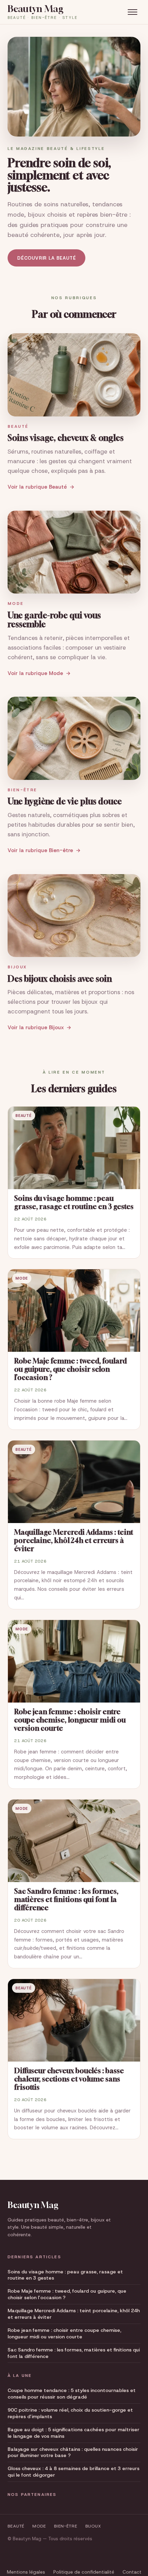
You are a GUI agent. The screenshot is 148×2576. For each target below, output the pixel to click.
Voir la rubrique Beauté (37, 487)
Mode (39, 2526)
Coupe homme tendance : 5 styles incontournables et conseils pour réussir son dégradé (72, 2394)
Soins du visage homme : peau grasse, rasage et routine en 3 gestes (65, 2275)
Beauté (16, 2526)
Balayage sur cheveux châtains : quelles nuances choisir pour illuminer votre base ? (73, 2452)
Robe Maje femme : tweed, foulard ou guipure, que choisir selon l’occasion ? (67, 2294)
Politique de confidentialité (84, 2572)
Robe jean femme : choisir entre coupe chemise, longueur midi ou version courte (64, 2333)
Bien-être (66, 2526)
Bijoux (93, 2526)
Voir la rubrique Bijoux (36, 1028)
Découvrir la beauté (46, 258)
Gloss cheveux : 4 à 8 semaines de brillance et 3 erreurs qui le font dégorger (73, 2472)
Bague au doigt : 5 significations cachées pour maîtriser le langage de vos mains (73, 2433)
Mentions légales (26, 2572)
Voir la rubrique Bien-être (40, 850)
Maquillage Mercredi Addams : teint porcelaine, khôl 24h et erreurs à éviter (74, 2314)
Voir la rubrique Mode (35, 673)
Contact (132, 2572)
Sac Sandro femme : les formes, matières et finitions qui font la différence (74, 2353)
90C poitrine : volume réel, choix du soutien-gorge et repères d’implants (70, 2413)
